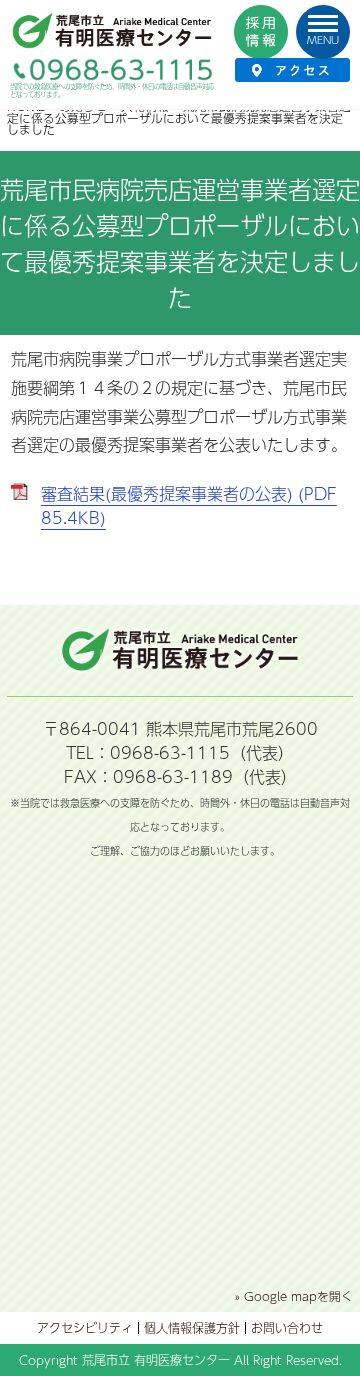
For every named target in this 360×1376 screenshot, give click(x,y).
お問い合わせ (287, 1328)
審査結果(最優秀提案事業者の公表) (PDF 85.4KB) (189, 505)
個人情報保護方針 (192, 1328)
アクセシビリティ (85, 1328)
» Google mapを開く (294, 1296)
